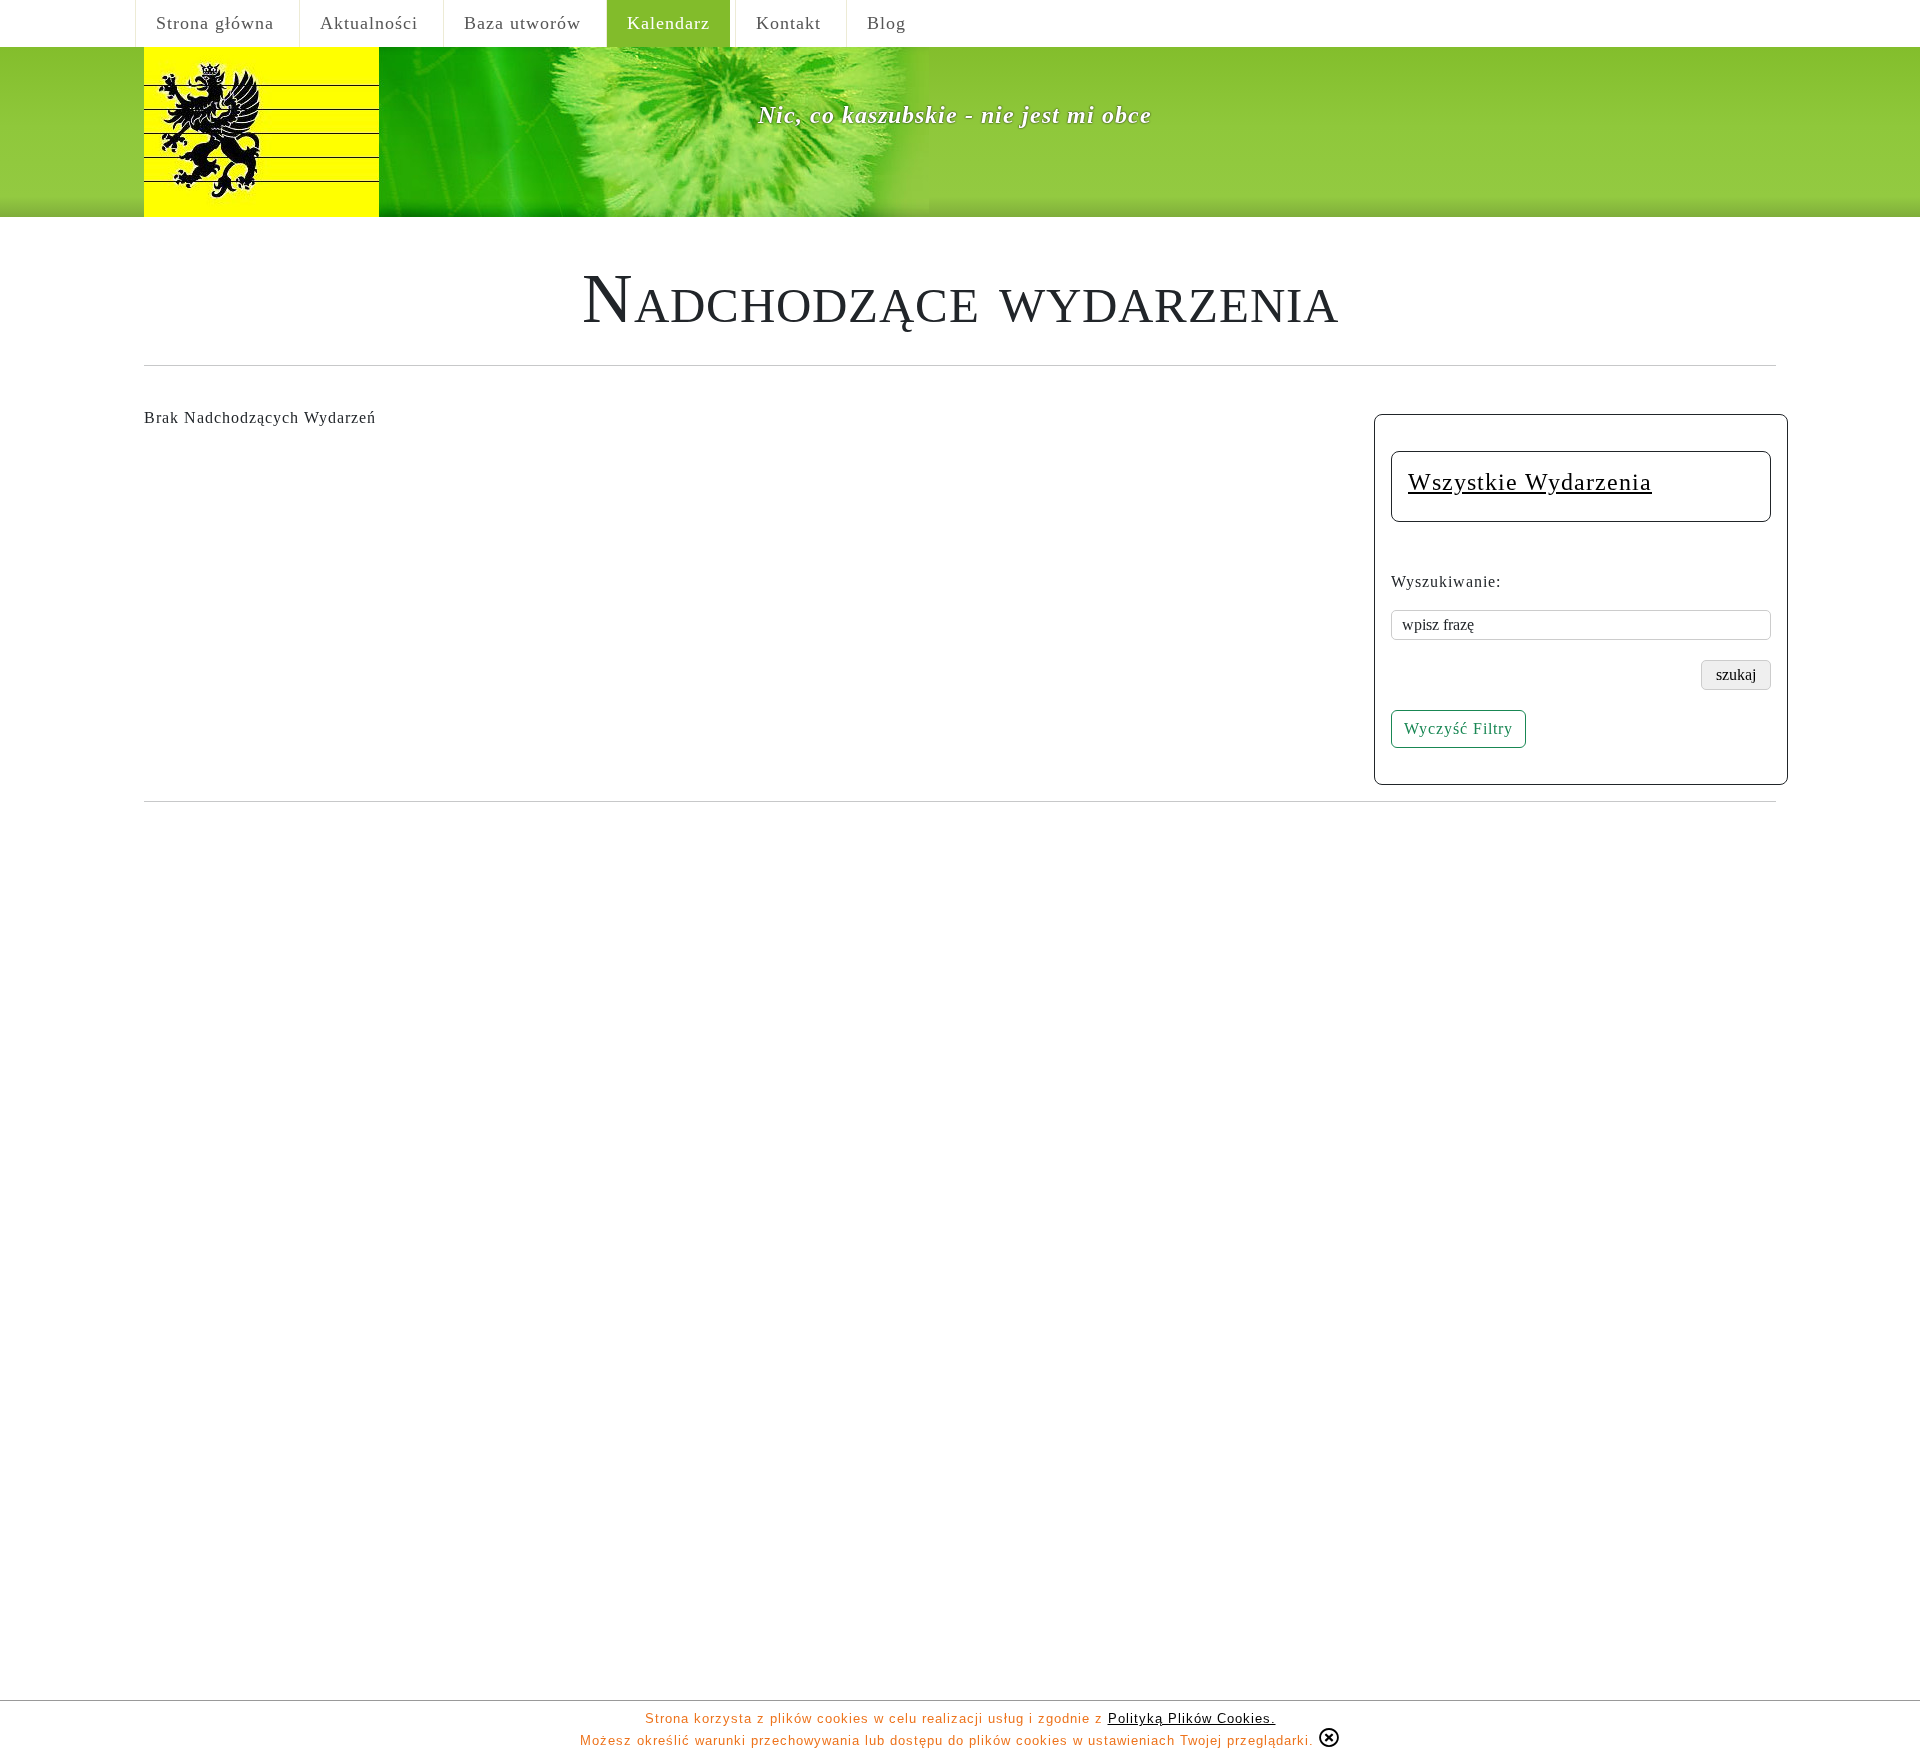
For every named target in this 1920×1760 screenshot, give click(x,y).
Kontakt (788, 23)
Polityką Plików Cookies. (1192, 1718)
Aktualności (369, 23)
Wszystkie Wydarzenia (1530, 482)
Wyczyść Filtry (1458, 728)
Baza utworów (522, 23)
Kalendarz (668, 23)
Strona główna (215, 23)
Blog (886, 23)
